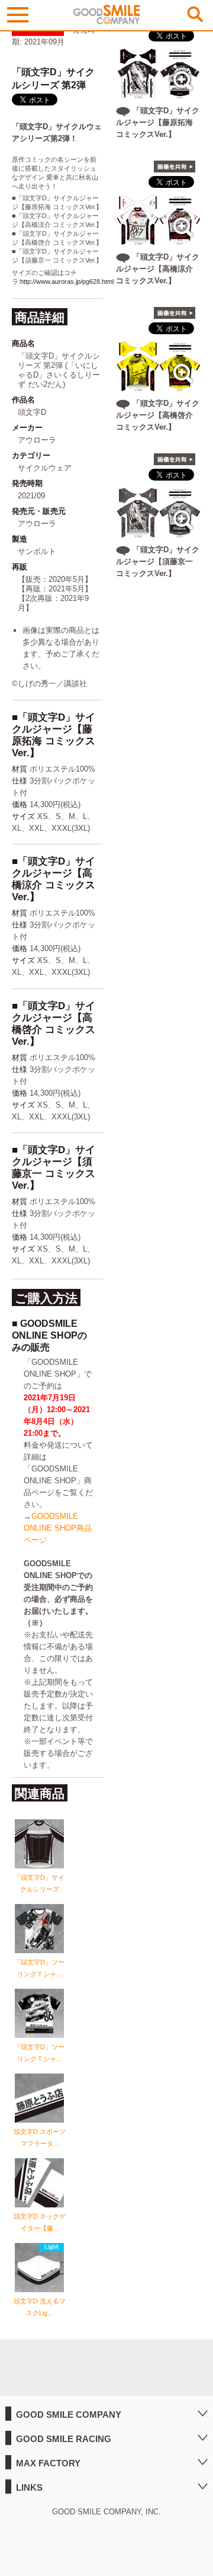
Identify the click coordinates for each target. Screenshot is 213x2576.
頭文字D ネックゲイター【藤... (40, 2222)
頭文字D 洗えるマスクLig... (40, 2307)
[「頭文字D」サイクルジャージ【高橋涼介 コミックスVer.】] (159, 241)
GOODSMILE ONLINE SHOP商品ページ (58, 1528)
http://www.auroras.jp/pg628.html (67, 281)
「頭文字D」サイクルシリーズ (39, 1883)
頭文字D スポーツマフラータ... (40, 2137)
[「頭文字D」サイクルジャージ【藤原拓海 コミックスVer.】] (159, 95)
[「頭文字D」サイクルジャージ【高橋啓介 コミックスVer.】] (159, 387)
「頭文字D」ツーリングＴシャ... (39, 1968)
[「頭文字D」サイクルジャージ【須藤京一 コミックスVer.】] (159, 534)
